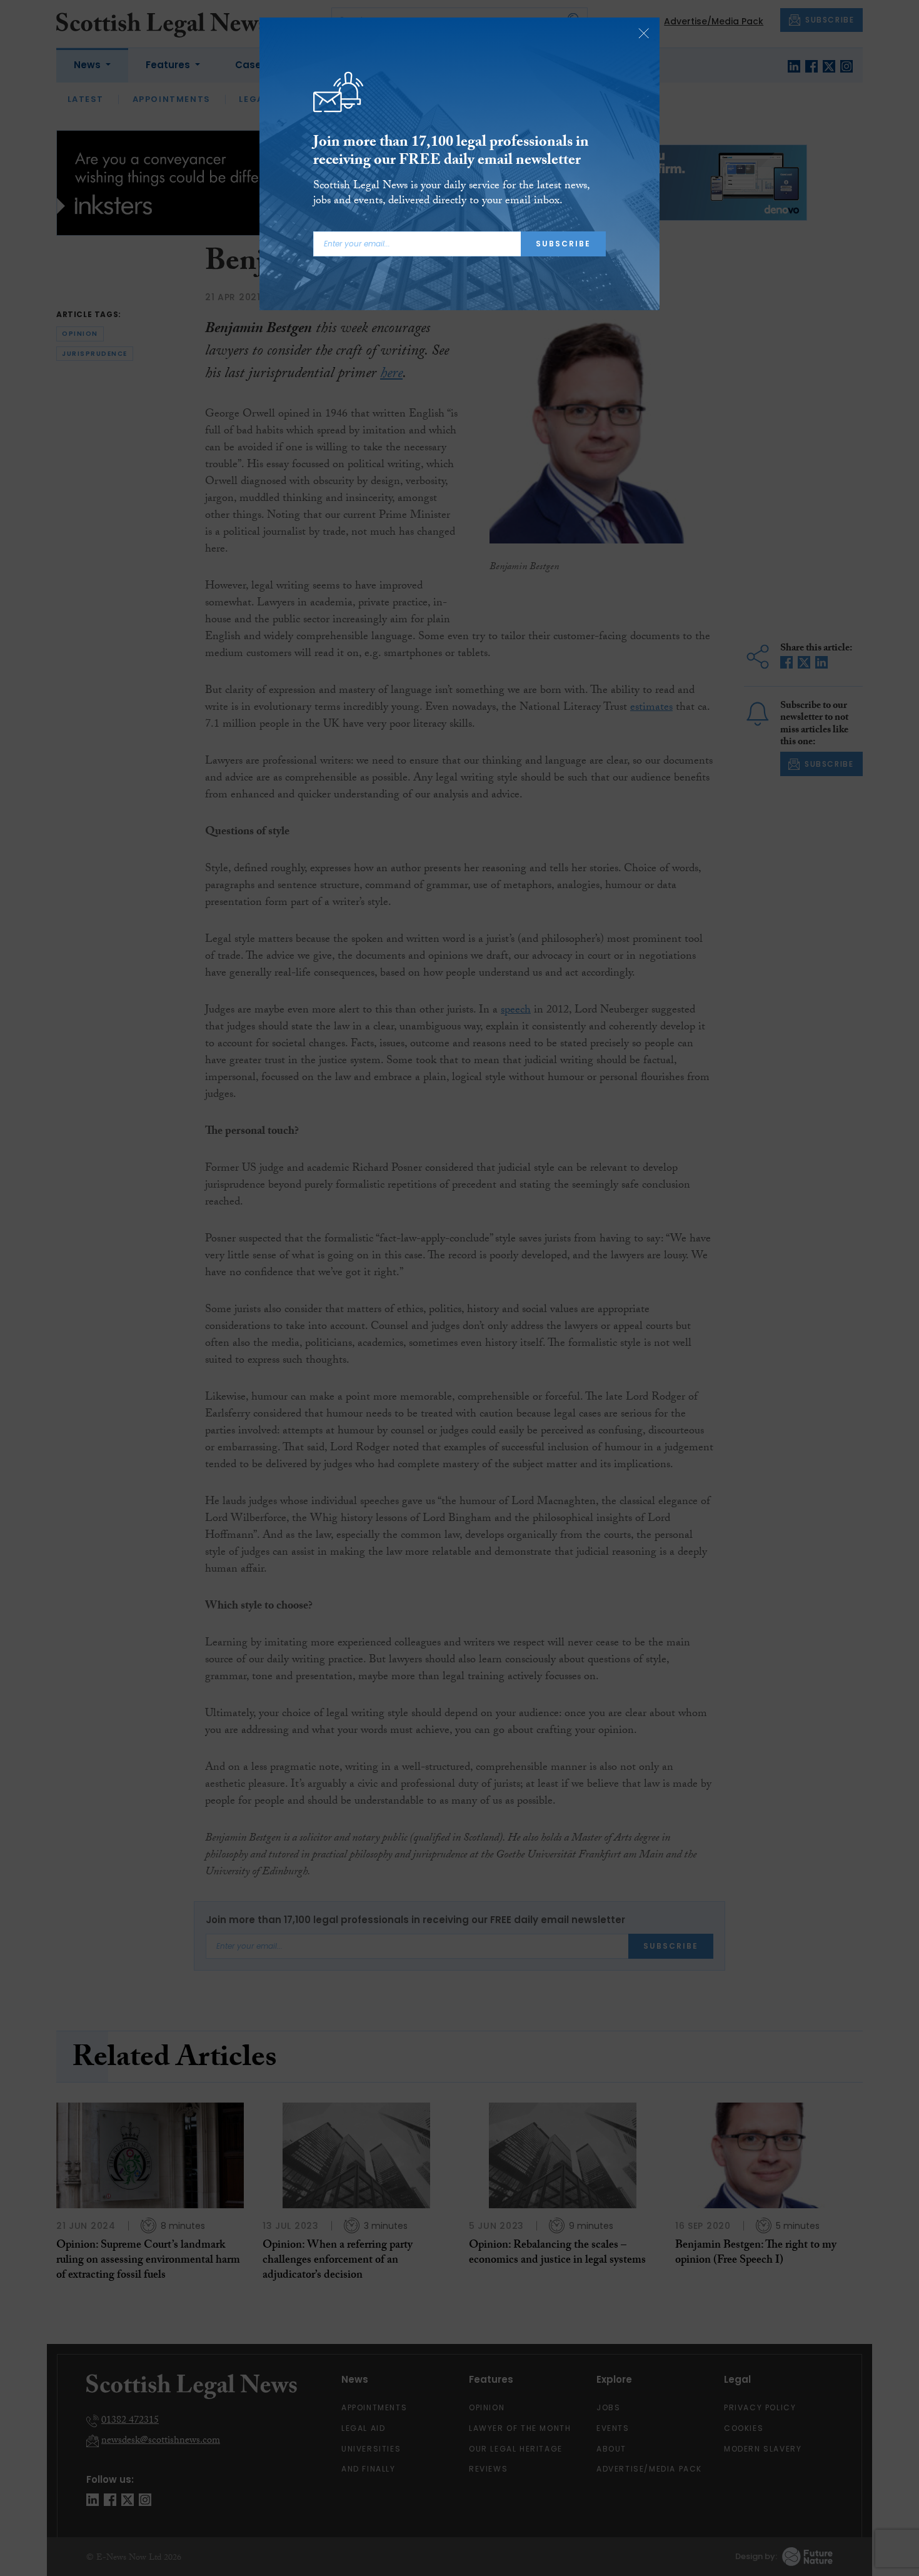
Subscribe (563, 244)
